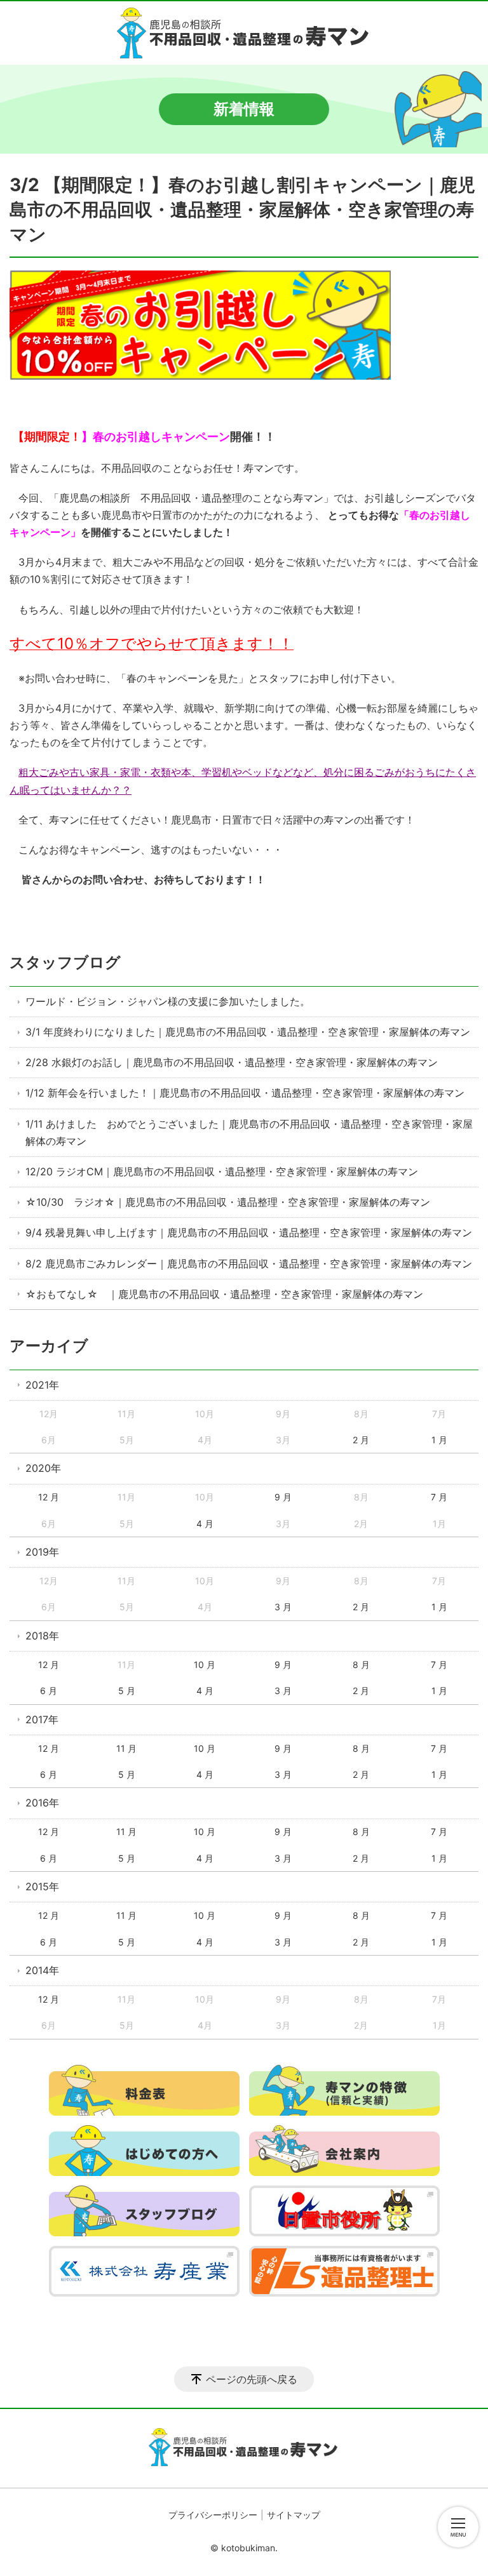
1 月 (439, 1440)
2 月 (361, 1440)
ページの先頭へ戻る (252, 2379)
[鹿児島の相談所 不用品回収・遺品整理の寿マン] (244, 33)
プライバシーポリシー (213, 2515)
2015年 (42, 1886)
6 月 (49, 1691)
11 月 (126, 1748)
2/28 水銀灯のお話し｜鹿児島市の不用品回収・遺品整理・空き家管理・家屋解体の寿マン (232, 1062)
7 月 (439, 1497)
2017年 (42, 1719)
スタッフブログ (65, 962)
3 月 (283, 1607)
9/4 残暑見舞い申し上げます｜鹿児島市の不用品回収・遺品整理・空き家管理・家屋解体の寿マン (249, 1232)
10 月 (205, 1665)
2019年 (42, 1552)
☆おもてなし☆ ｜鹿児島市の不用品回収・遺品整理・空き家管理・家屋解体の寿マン (224, 1294)
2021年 (42, 1385)
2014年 (42, 1970)
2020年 (43, 1468)
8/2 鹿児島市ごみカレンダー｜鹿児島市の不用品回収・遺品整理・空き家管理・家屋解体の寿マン (249, 1264)
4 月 (205, 1524)
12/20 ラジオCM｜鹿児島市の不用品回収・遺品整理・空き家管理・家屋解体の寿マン (222, 1171)
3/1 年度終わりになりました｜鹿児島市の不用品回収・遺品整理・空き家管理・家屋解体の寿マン (248, 1032)
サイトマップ (294, 2515)
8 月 (361, 1665)
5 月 (127, 1691)
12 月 (49, 1497)
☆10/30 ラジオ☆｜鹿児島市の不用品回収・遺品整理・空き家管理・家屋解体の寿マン (228, 1202)
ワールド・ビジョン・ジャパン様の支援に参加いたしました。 (168, 1001)
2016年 (42, 1803)
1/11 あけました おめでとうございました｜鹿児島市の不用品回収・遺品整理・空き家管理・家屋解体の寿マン (249, 1132)
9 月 (283, 1497)
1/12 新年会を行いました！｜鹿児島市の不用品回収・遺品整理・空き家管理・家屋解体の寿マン (245, 1093)
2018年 (42, 1636)
